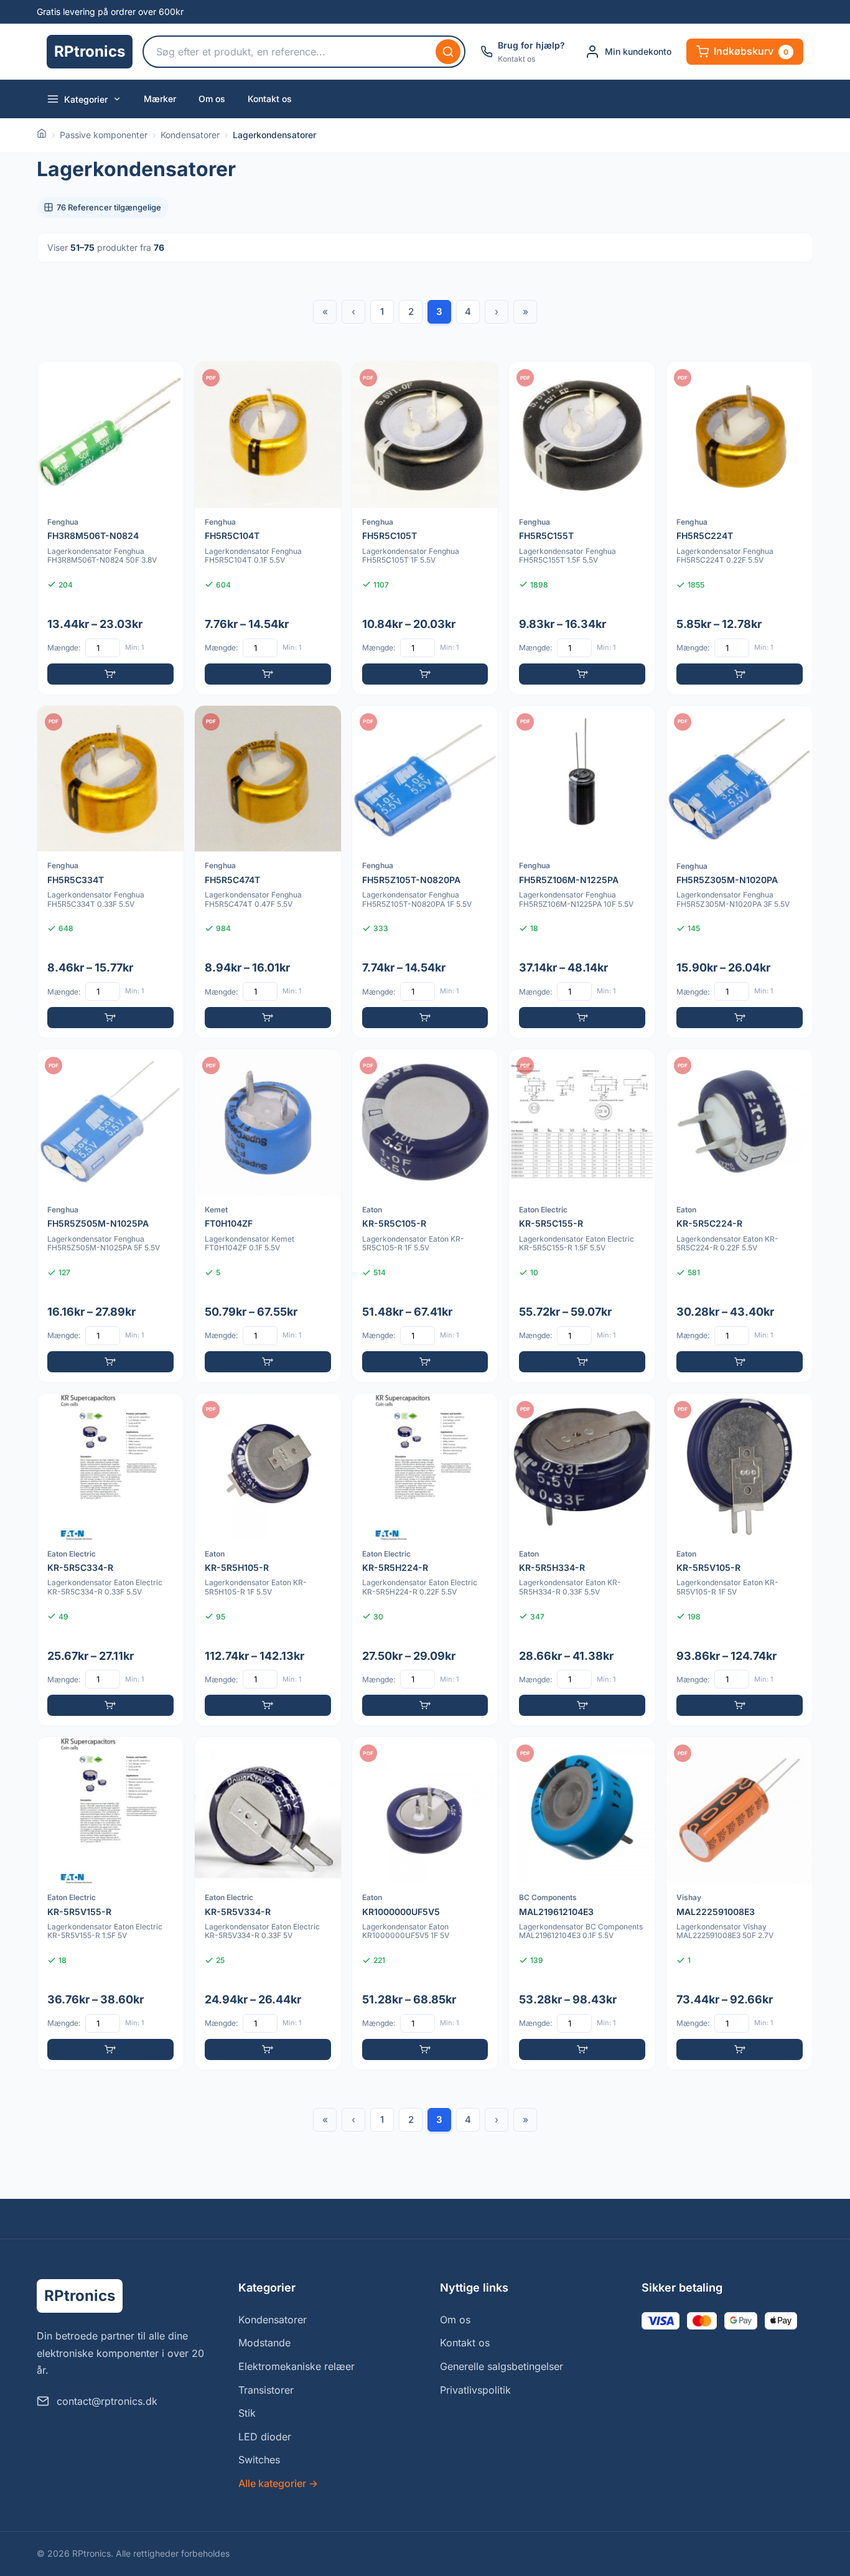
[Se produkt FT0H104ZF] (268, 1216)
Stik (247, 2413)
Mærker (160, 99)
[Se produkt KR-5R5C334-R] (110, 1560)
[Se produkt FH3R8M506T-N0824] (110, 528)
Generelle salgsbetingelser (502, 2366)
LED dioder (265, 2437)
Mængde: (64, 648)
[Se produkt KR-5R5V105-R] (740, 1560)
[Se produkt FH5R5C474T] (268, 872)
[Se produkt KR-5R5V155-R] (110, 1904)
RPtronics (90, 51)
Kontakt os (270, 99)
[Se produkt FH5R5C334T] (110, 872)
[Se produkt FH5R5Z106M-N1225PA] (582, 872)
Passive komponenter (104, 135)
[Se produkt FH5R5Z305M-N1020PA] (740, 872)
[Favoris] (166, 379)
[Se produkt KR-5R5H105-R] (268, 1560)
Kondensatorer (190, 135)
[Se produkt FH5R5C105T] (425, 528)
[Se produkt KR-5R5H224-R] (425, 1560)
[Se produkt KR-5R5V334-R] (268, 1904)
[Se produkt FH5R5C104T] (268, 528)
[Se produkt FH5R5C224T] (740, 528)
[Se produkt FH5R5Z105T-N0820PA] (425, 872)
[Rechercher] (448, 52)
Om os (212, 99)
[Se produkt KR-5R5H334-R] (582, 1560)
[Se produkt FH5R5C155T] (582, 528)
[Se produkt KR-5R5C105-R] (425, 1216)
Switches (259, 2460)
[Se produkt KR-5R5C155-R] (582, 1216)
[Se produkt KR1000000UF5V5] (425, 1904)
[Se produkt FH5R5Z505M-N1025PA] (110, 1216)
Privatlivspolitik (475, 2390)
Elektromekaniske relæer (297, 2366)
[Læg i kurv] (110, 674)
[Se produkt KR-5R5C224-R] (740, 1216)
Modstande (264, 2343)
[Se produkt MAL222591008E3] (740, 1904)
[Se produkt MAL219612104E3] (582, 1904)
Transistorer (266, 2390)
